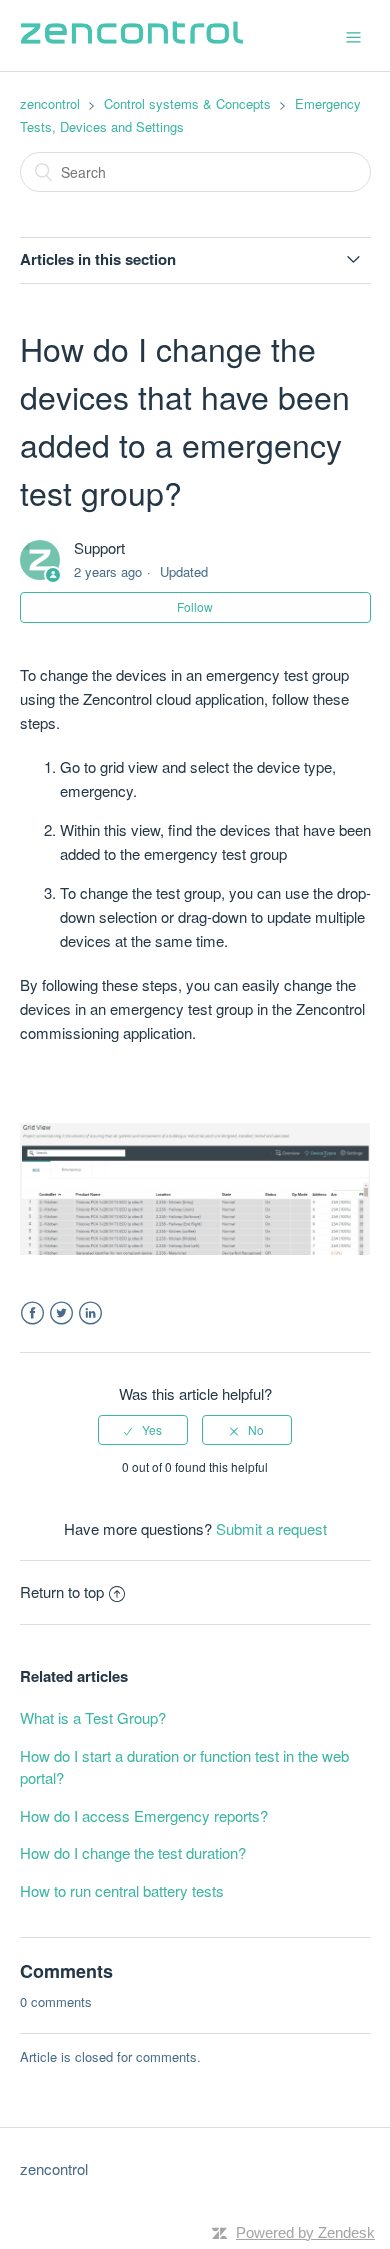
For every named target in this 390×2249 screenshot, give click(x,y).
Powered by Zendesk (305, 2232)
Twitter (61, 1313)
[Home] (132, 44)
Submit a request (271, 1528)
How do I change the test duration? (133, 1852)
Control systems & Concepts (187, 103)
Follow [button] (195, 606)
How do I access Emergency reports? (144, 1815)
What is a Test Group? (93, 1717)
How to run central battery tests (122, 1890)
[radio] (143, 1430)
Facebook (32, 1313)
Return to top (62, 1591)
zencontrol (50, 103)
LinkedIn (90, 1313)
